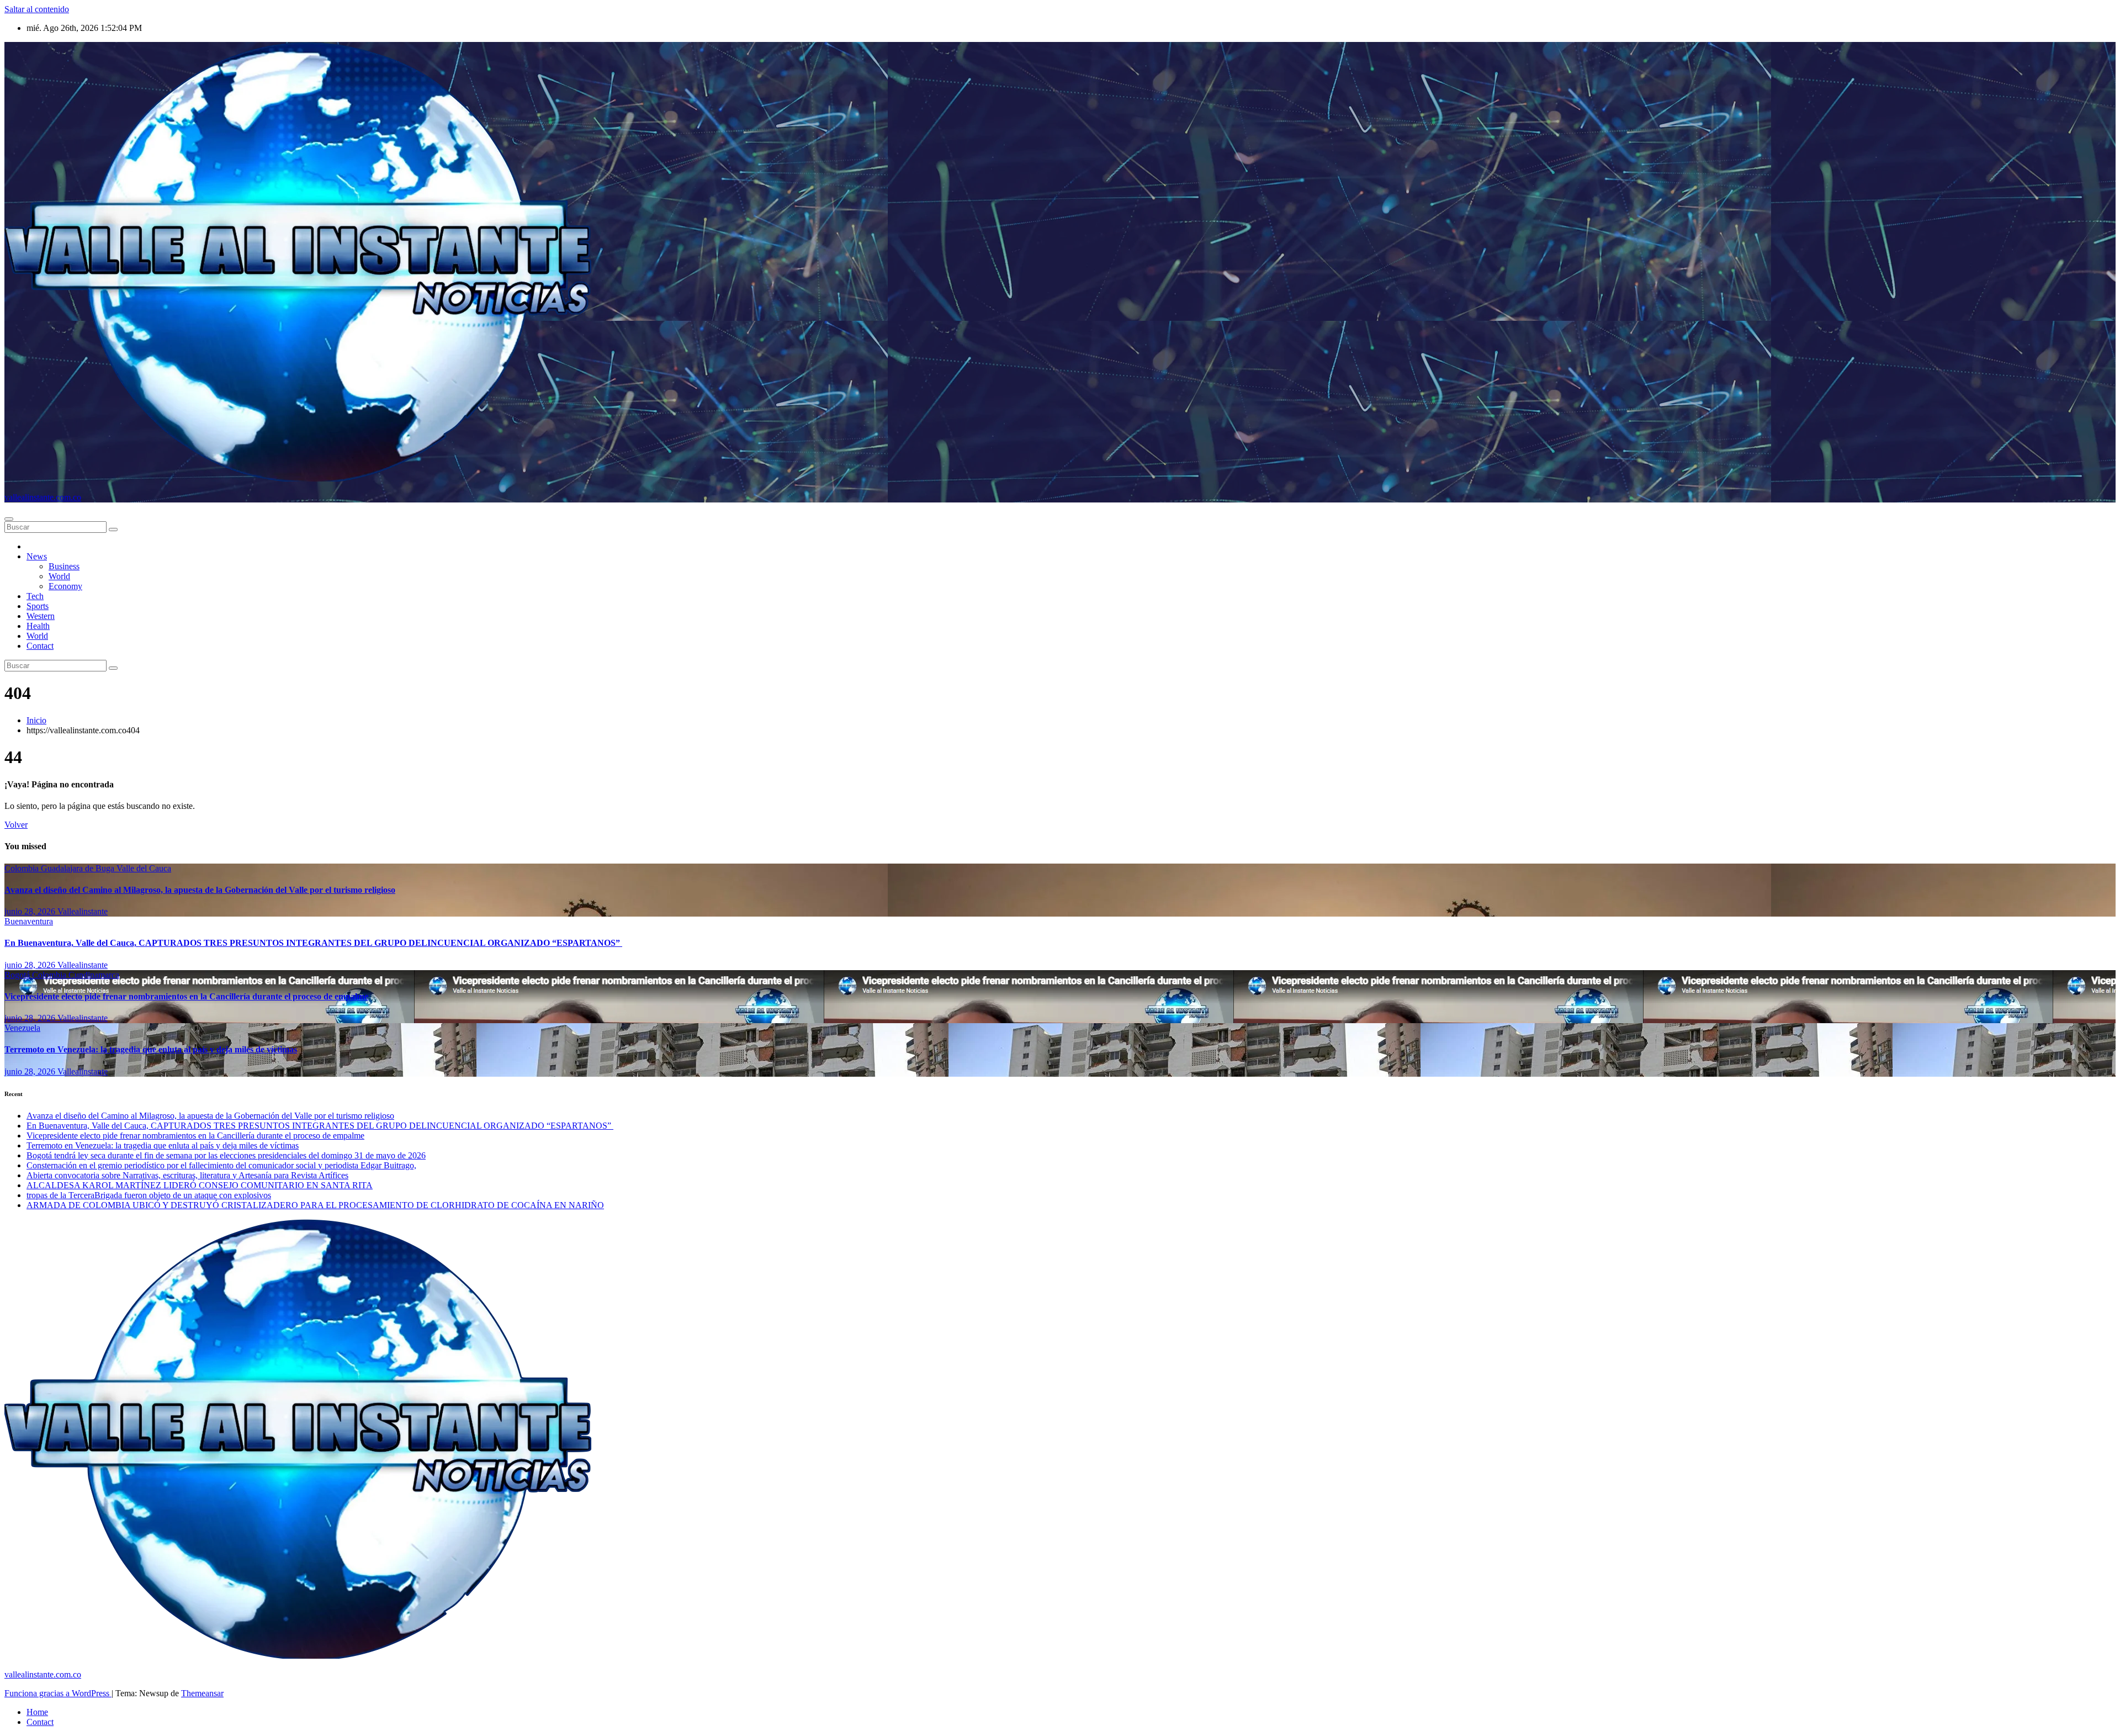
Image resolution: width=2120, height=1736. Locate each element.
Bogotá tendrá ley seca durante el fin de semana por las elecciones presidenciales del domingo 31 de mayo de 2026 (226, 1155)
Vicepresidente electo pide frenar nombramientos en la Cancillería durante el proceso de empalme (186, 996)
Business (64, 566)
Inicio (36, 720)
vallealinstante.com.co (43, 497)
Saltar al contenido (37, 9)
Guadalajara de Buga (79, 868)
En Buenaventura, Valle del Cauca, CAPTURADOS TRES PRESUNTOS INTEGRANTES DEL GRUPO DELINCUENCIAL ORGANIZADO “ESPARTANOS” (313, 943)
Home (37, 1712)
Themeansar (202, 1693)
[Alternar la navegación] (9, 519)
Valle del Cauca (144, 868)
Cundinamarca (94, 975)
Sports (38, 606)
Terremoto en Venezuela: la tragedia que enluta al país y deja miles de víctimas (151, 1049)
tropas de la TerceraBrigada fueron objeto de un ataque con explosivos (149, 1195)
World (59, 576)
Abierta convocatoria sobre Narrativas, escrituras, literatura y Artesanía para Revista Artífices (187, 1175)
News (37, 556)
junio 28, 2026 (31, 911)
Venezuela (22, 1028)
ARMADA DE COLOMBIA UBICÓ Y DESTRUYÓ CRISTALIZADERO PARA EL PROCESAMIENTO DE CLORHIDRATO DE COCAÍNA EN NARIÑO (315, 1205)
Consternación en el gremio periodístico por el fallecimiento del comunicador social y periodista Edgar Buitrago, (221, 1165)
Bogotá (18, 975)
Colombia (23, 868)
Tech (35, 596)
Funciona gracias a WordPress (58, 1693)
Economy (65, 586)
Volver (16, 825)
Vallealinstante (83, 911)
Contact (40, 646)
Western (41, 616)
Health (38, 626)
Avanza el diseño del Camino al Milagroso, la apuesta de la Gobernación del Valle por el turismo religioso (200, 890)
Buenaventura (29, 921)
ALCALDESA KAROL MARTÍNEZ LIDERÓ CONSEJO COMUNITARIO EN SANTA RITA (200, 1185)
